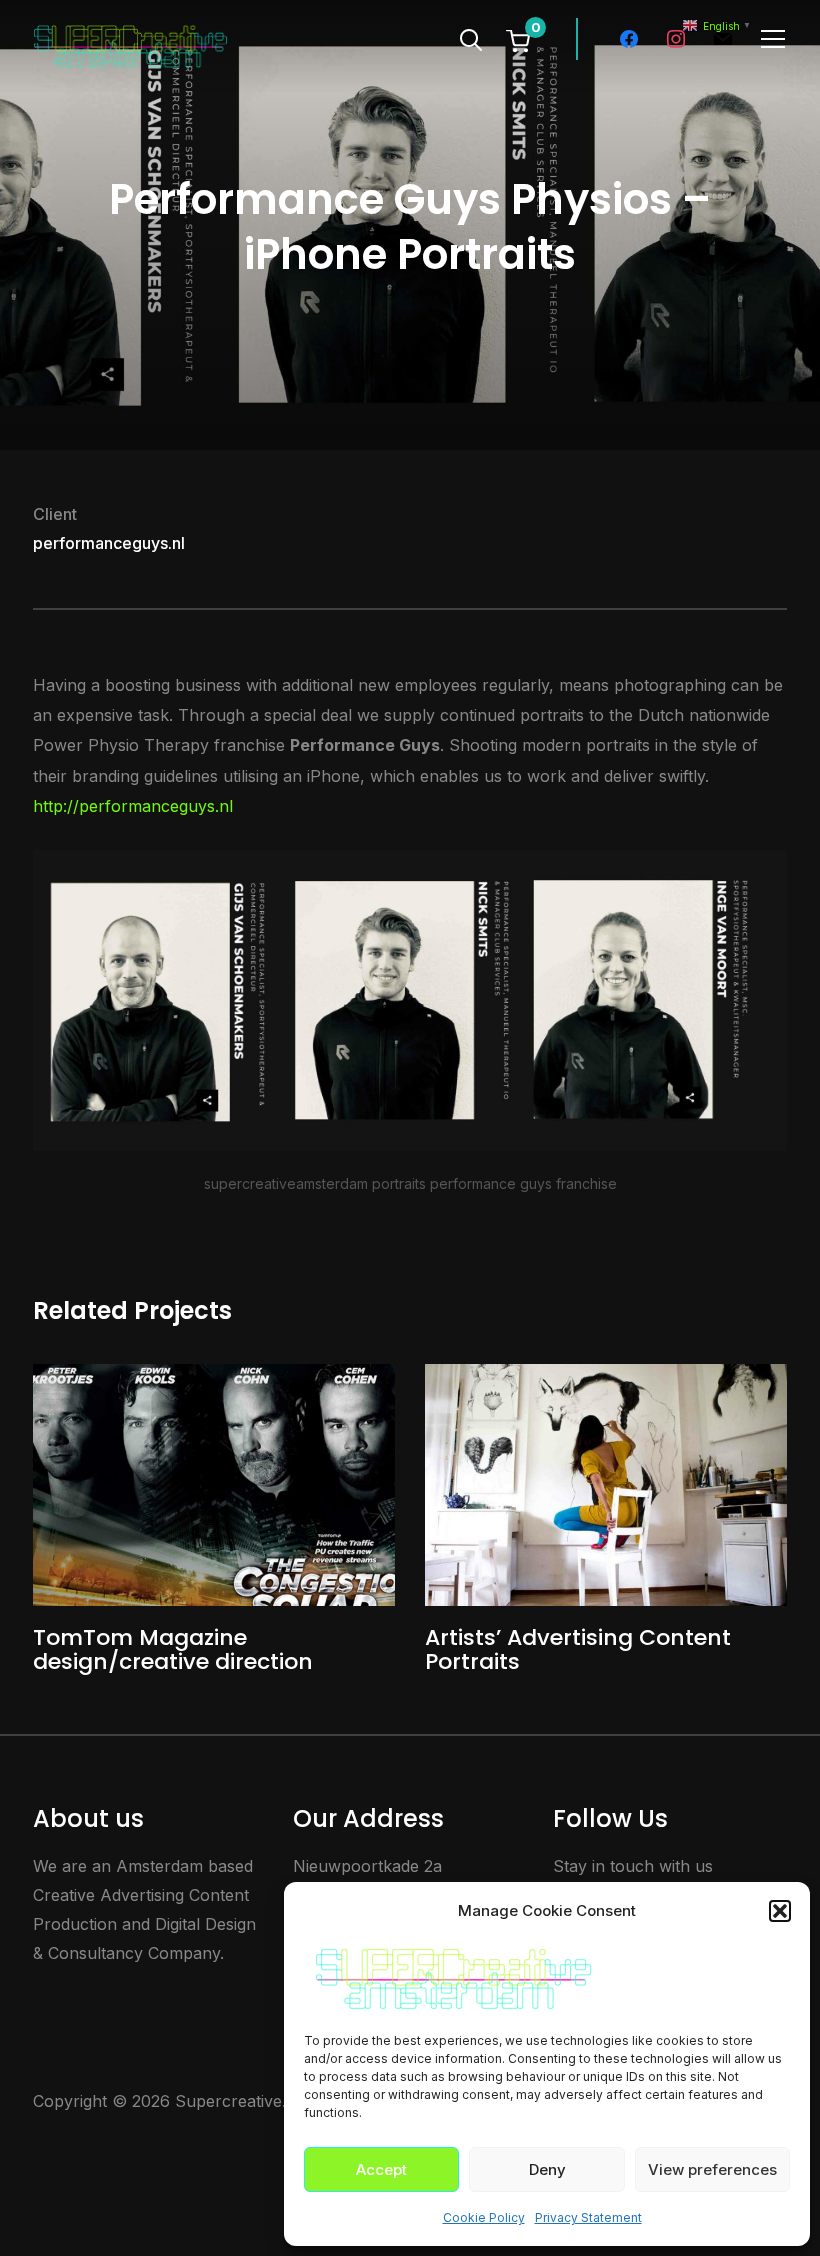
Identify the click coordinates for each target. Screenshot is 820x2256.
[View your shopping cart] (518, 40)
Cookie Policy (484, 2217)
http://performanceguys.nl (133, 806)
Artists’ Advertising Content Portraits (578, 1649)
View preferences (712, 2169)
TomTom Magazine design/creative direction (173, 1649)
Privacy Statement (588, 2217)
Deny (547, 2169)
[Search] (471, 38)
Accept (381, 2169)
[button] (780, 1911)
